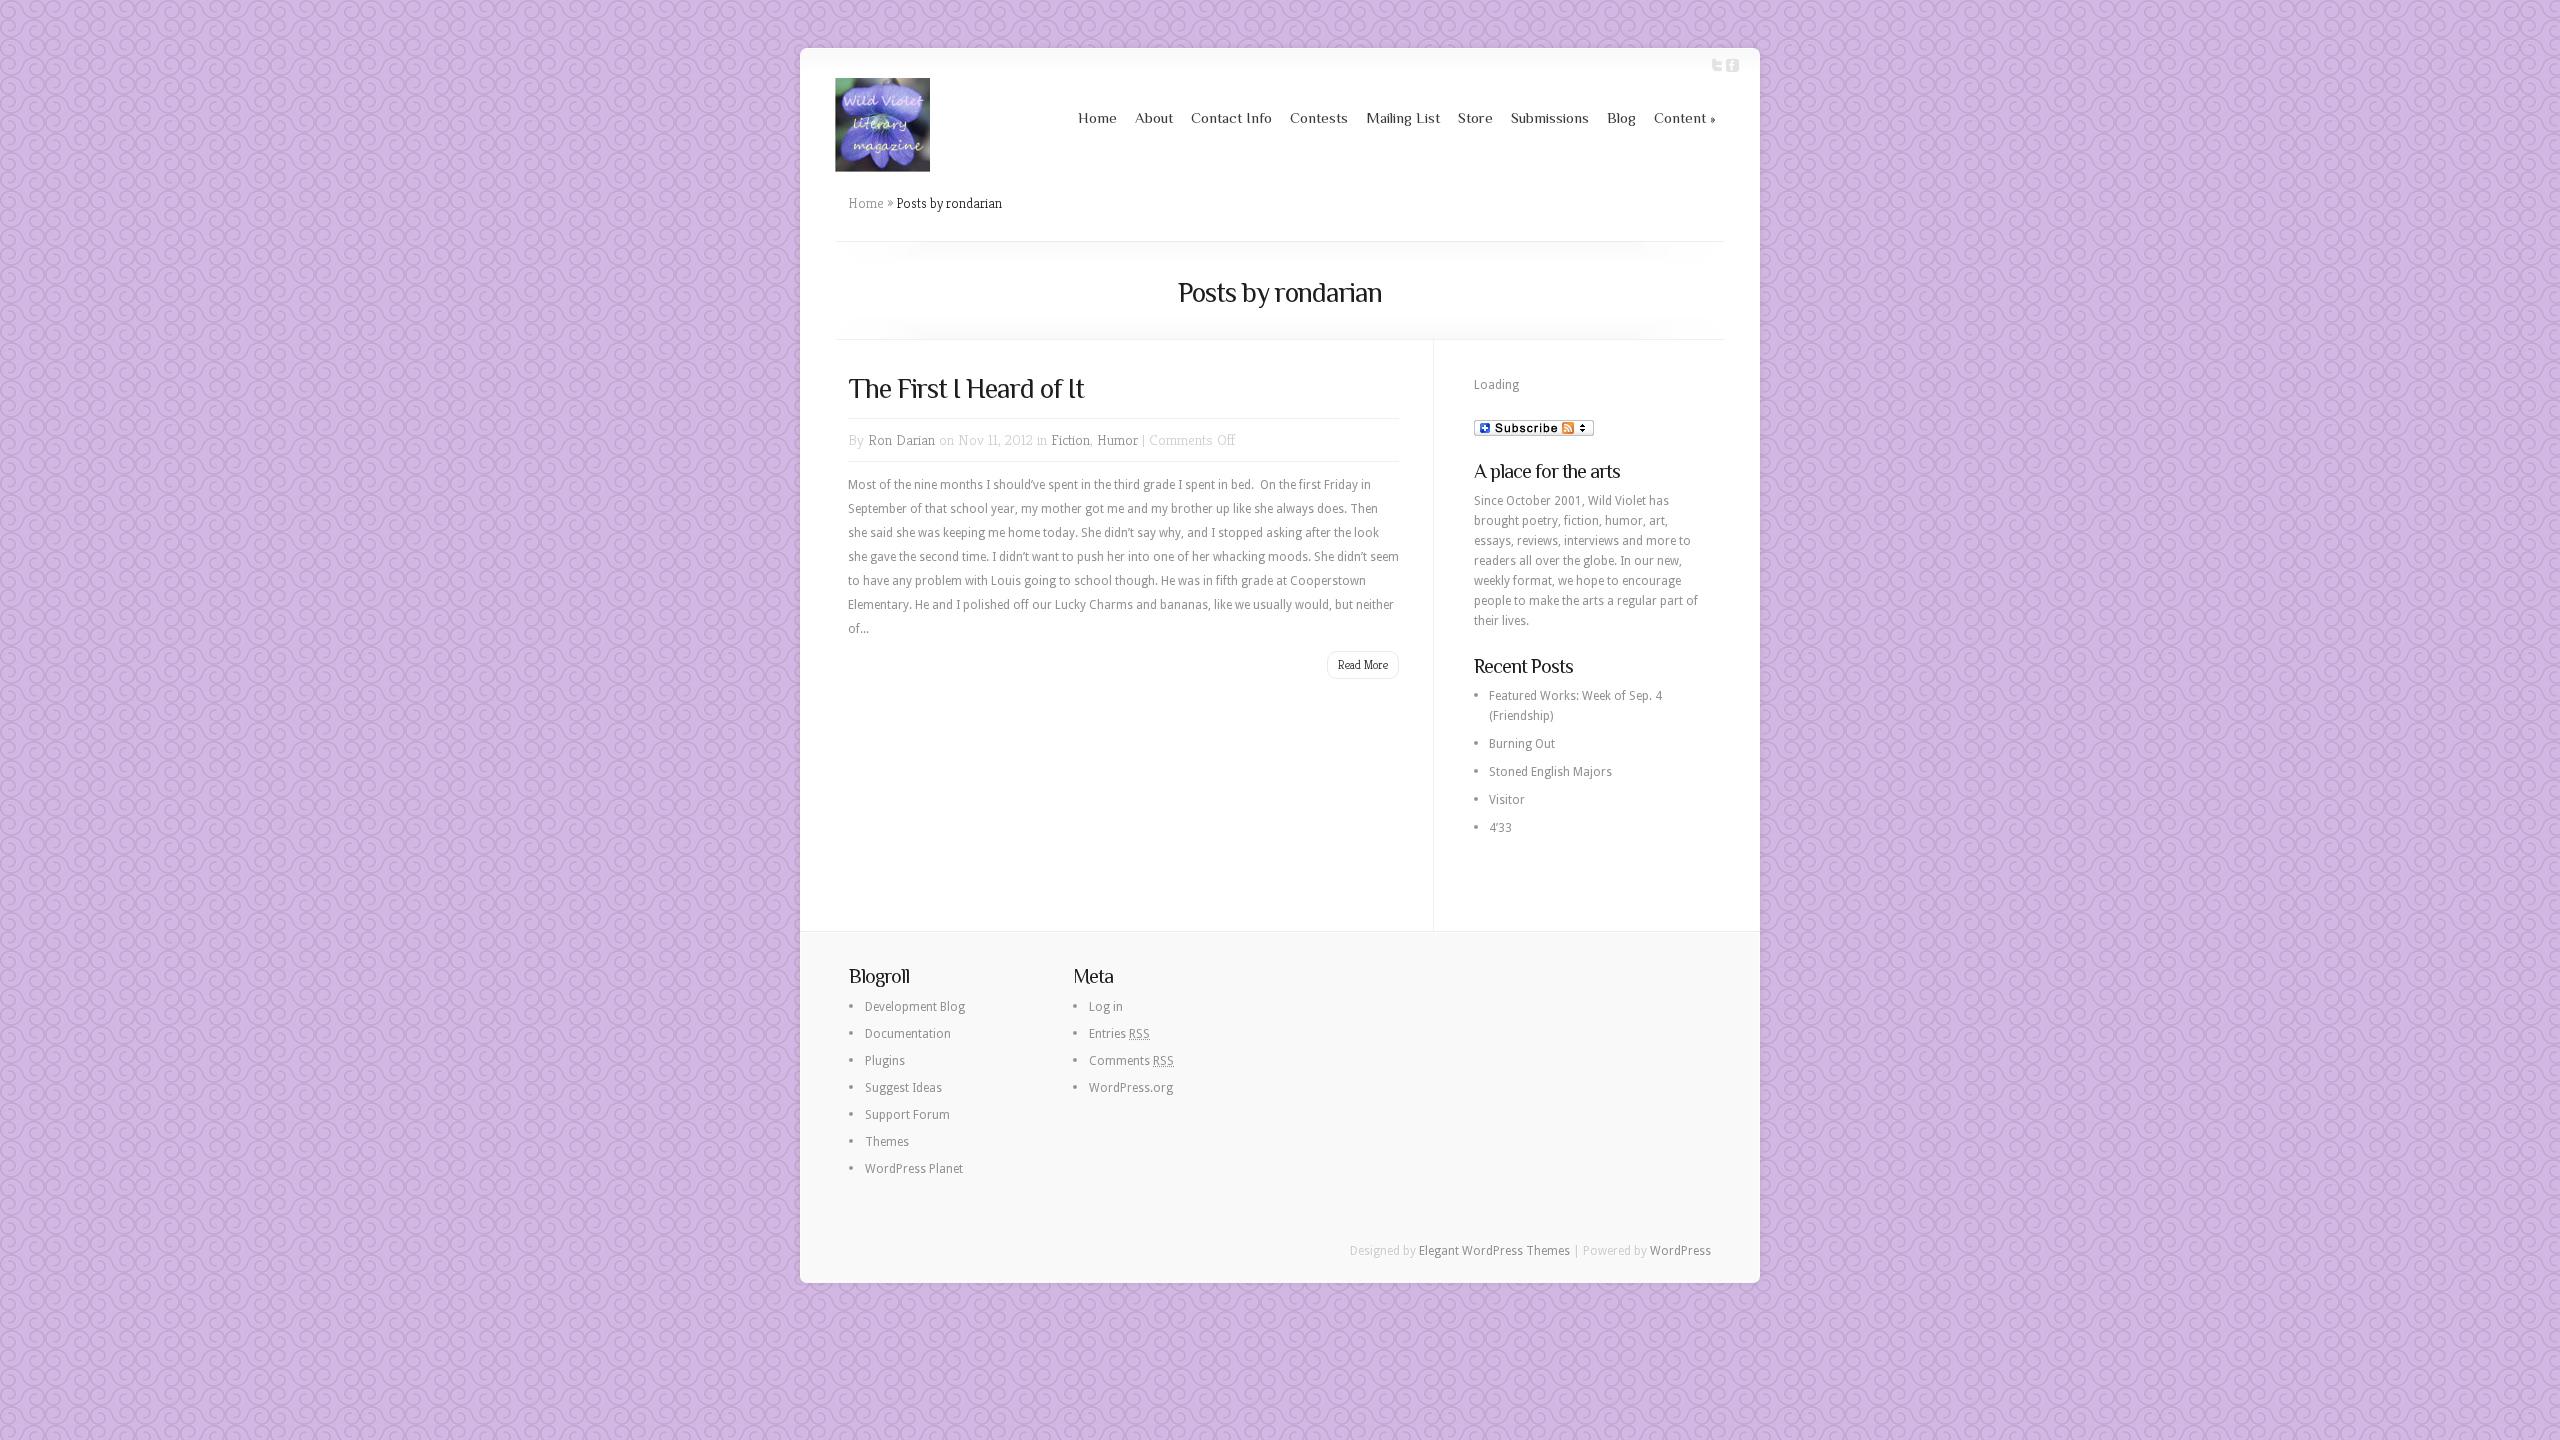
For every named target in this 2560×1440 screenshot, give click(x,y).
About (1154, 117)
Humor (1117, 439)
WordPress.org (1131, 1088)
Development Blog (915, 1007)
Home (1097, 117)
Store (1475, 117)
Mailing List (1403, 117)
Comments (1131, 1061)
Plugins (885, 1061)
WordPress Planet (914, 1169)
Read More (1363, 664)
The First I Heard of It (966, 388)
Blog (1621, 117)
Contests (1319, 117)
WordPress (1680, 1251)
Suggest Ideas (903, 1088)
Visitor (1507, 800)
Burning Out (1522, 744)
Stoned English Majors (1550, 772)
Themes (887, 1142)
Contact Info (1231, 117)
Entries (1119, 1034)
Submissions (1550, 117)
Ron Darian (901, 439)
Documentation (908, 1034)
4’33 (1500, 828)
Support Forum (907, 1115)
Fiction (1070, 439)
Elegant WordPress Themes (1494, 1251)
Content (1685, 117)
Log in (1106, 1007)
